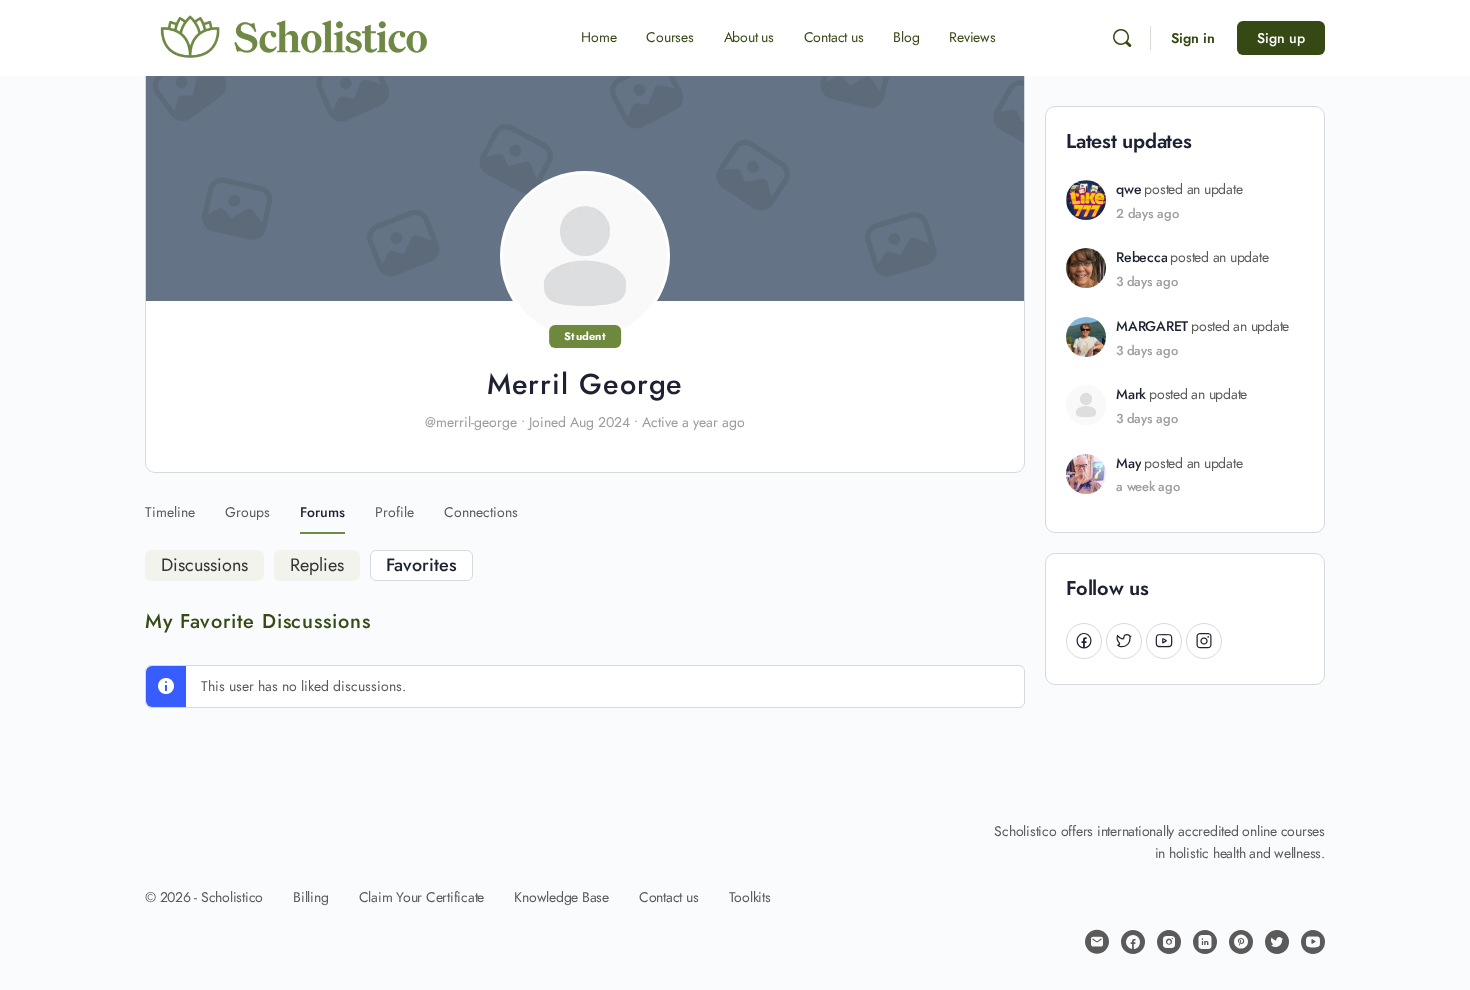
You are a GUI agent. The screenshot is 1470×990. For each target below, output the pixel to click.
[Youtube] (1164, 640)
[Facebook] (1084, 640)
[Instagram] (1204, 640)
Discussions (204, 565)
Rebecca (1141, 257)
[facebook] (1133, 942)
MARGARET (1152, 326)
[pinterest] (1241, 942)
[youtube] (1313, 942)
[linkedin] (1205, 942)
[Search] (1122, 38)
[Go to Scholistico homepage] (295, 37)
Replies (317, 565)
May (1128, 463)
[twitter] (1277, 942)
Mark (1131, 394)
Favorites (421, 565)
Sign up (1281, 38)
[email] (1097, 942)
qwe (1128, 189)
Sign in (1193, 38)
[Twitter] (1124, 640)
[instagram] (1169, 942)
